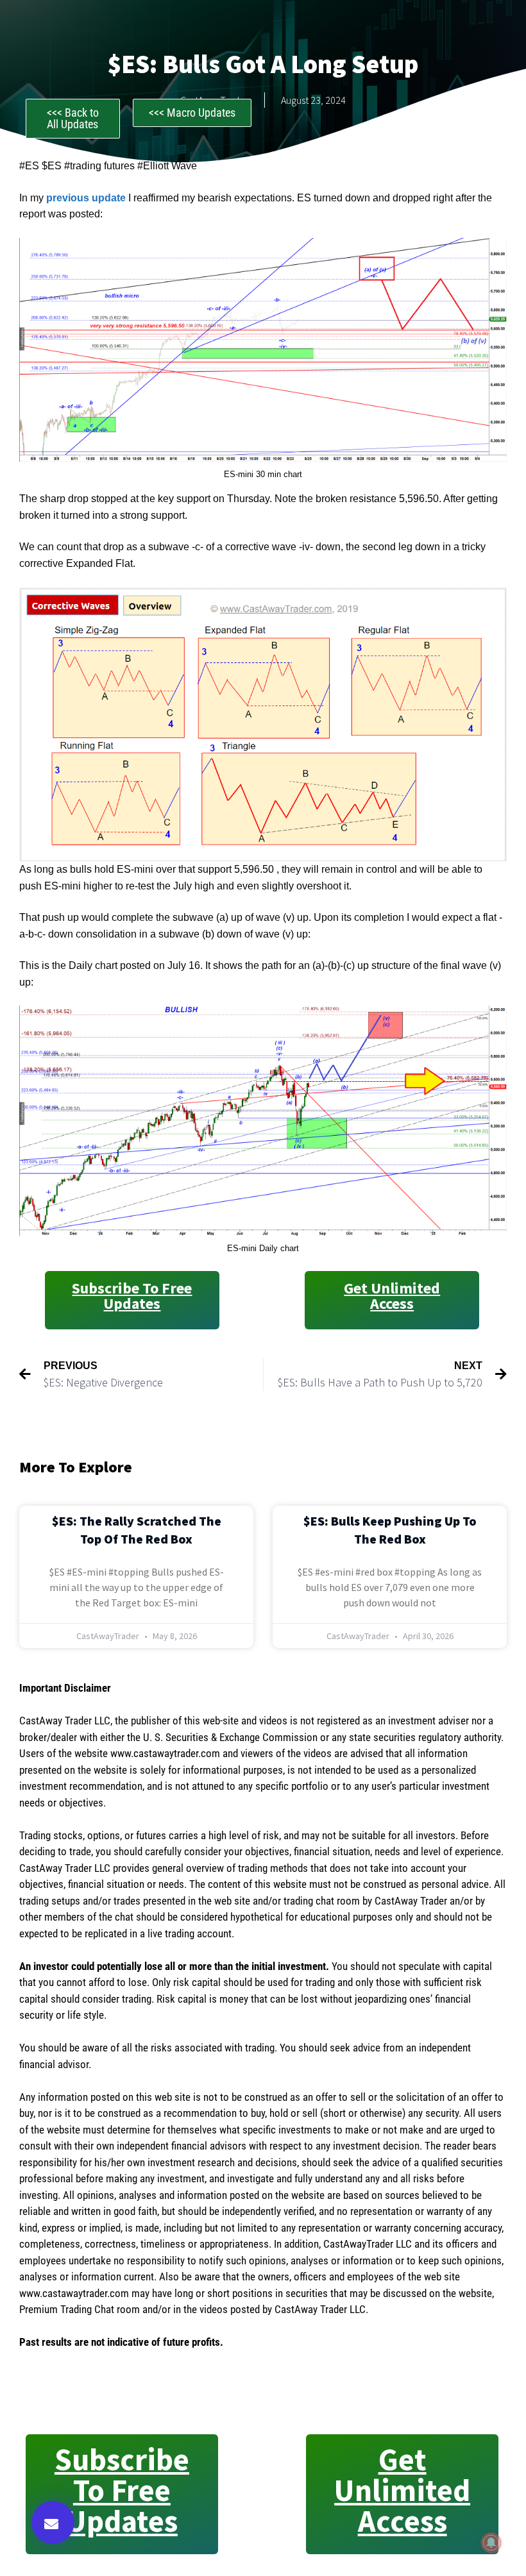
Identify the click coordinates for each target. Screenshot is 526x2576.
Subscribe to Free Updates (132, 1296)
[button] (53, 2522)
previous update (86, 198)
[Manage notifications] (491, 2543)
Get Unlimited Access (392, 1296)
